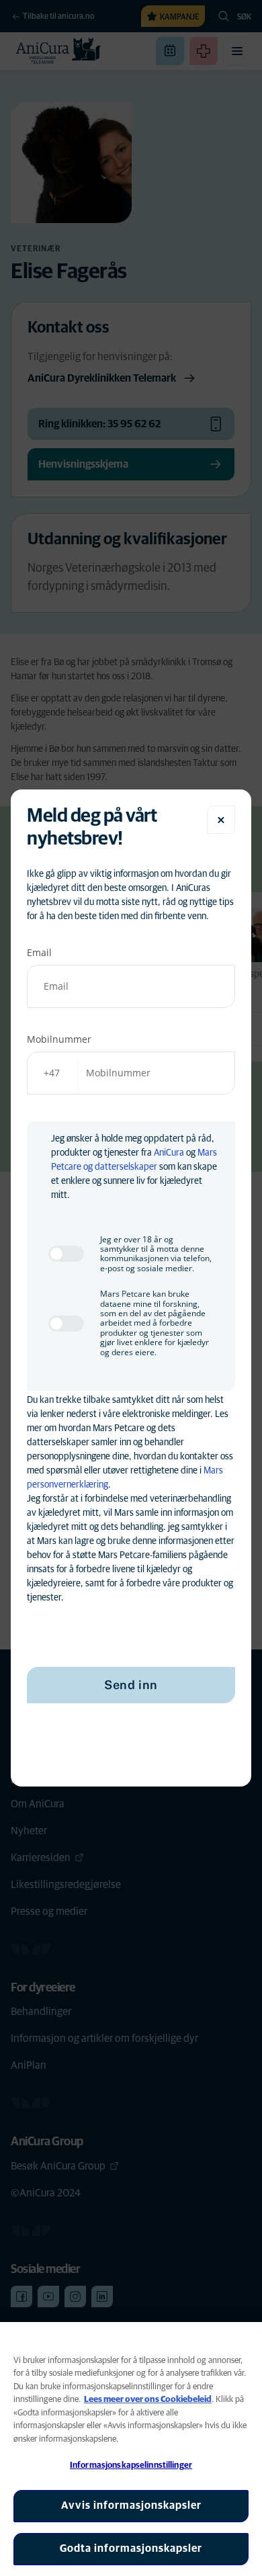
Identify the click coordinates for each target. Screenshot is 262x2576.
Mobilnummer (59, 1039)
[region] (131, 2449)
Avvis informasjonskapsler (131, 2505)
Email (39, 952)
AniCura (169, 1153)
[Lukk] (221, 820)
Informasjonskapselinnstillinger (131, 2465)
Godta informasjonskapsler (131, 2548)
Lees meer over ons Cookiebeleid (148, 2400)
